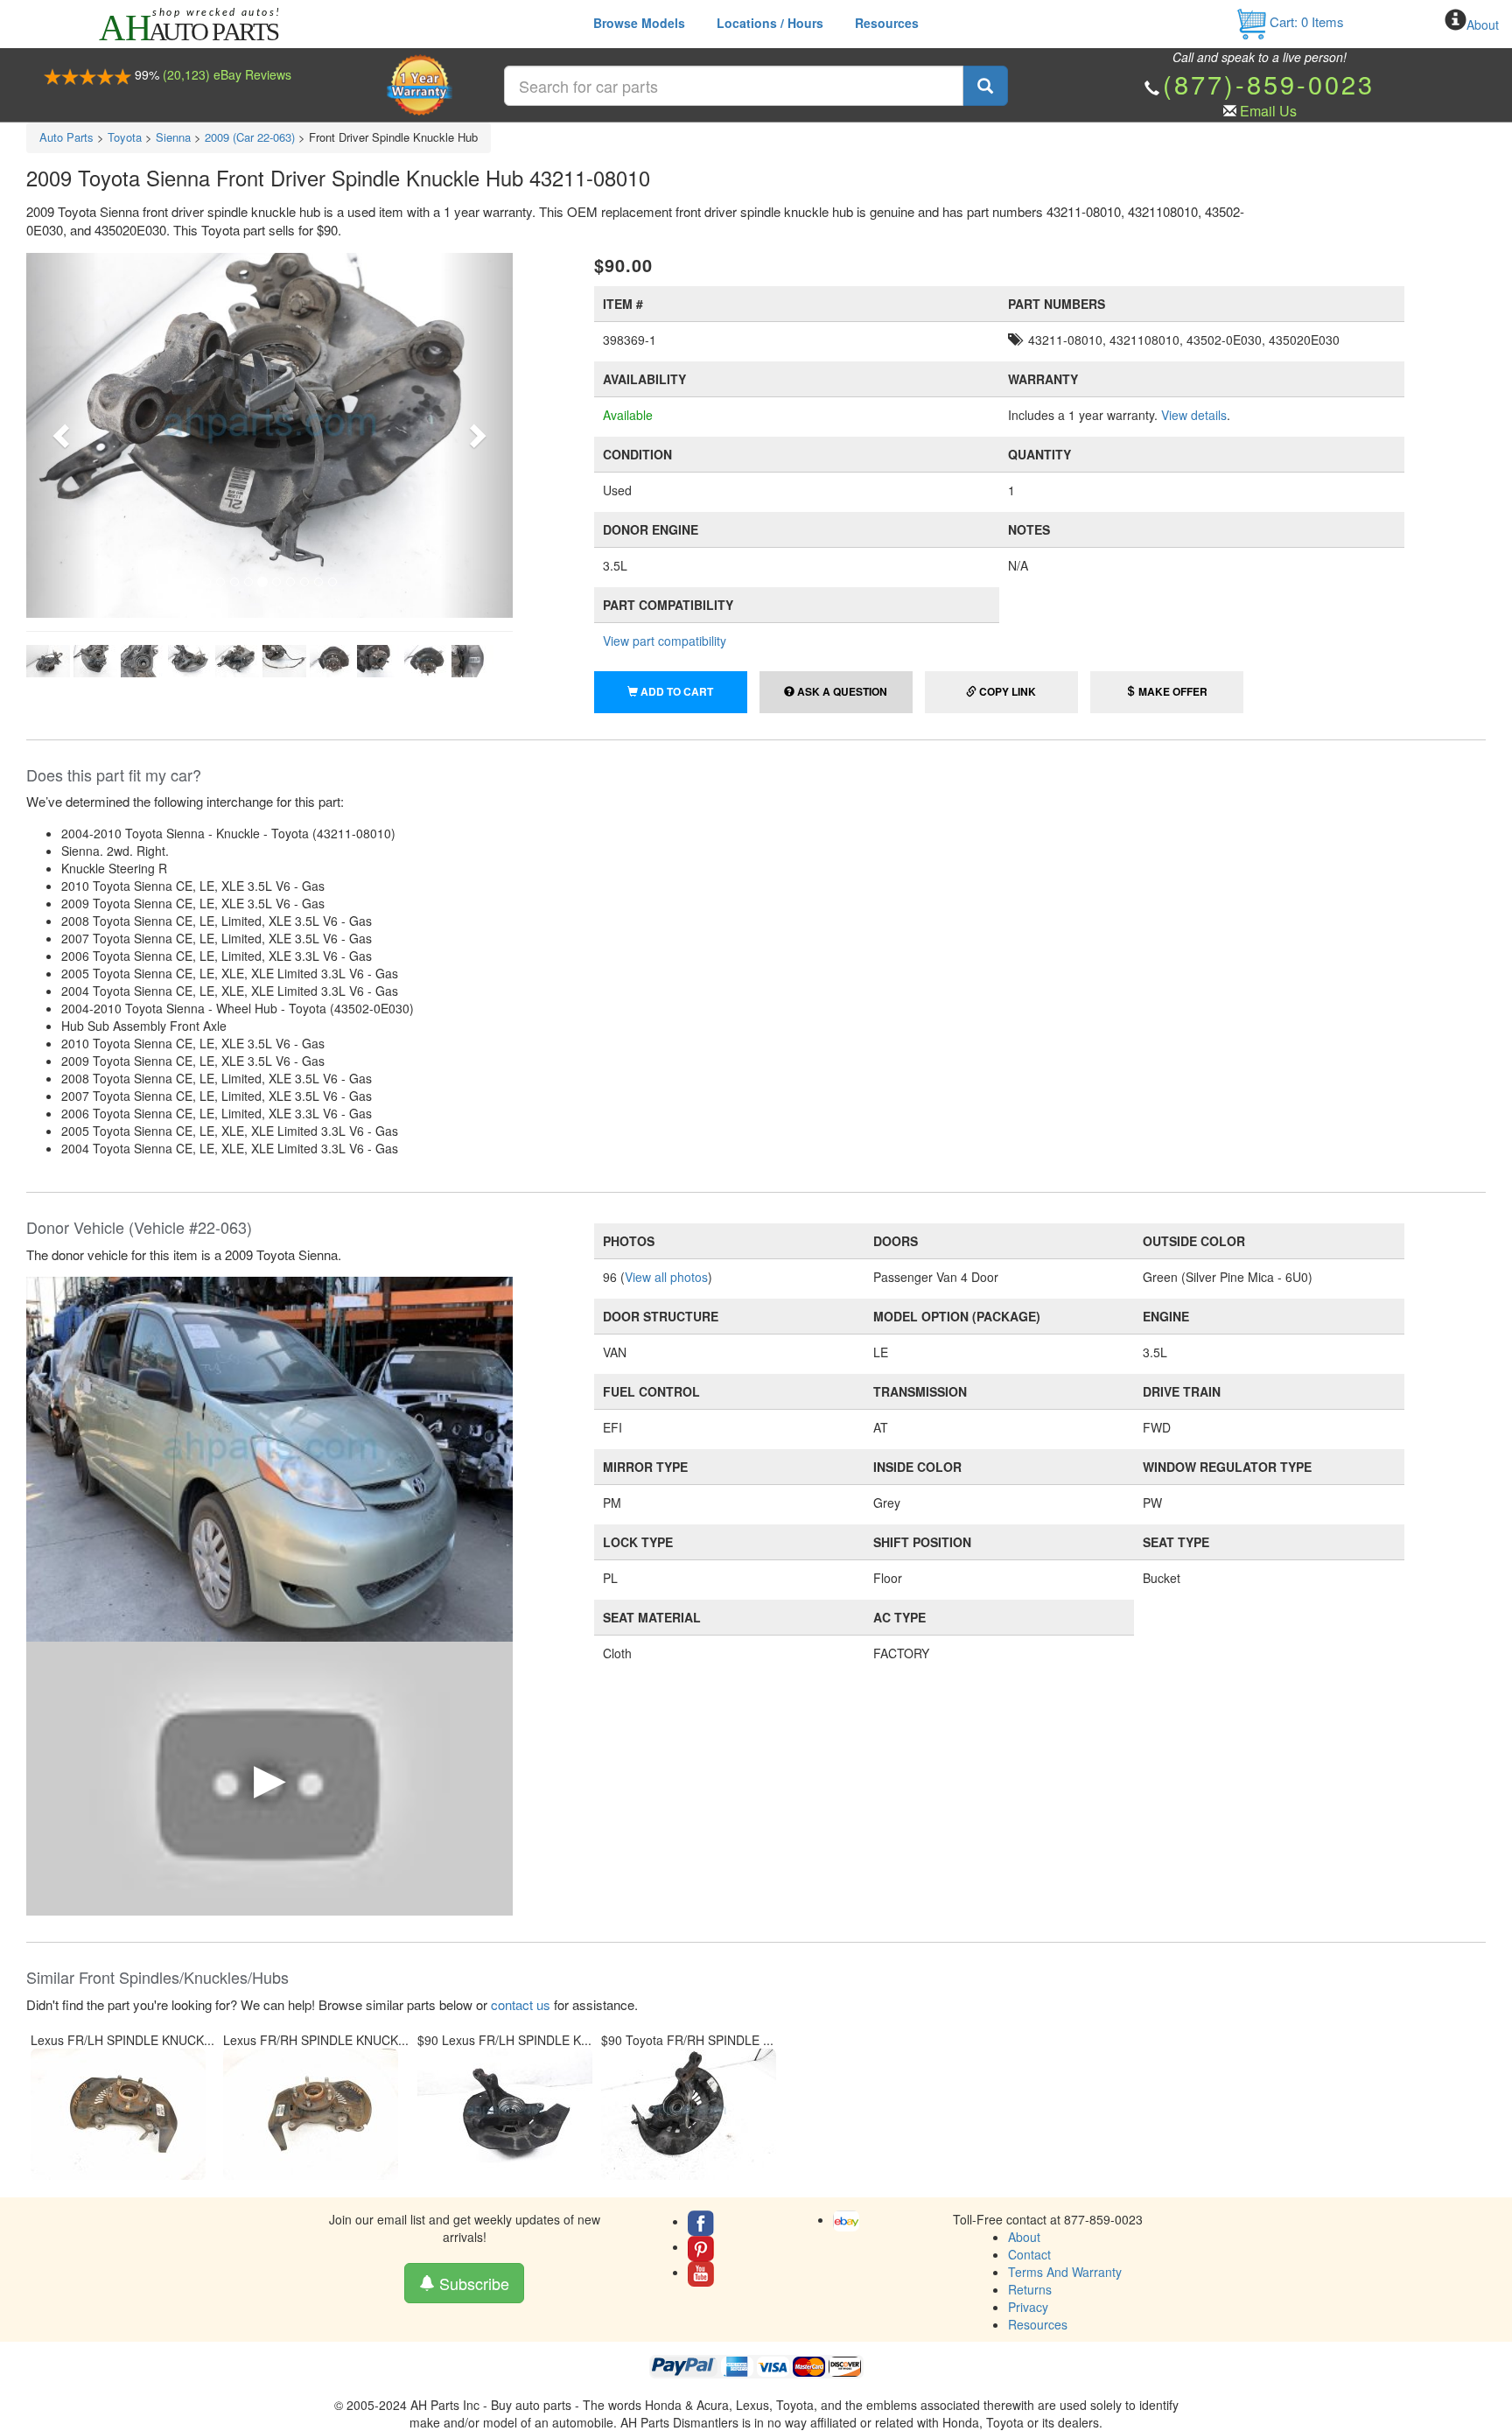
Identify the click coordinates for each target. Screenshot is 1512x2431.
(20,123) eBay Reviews (227, 74)
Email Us (1268, 111)
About (1483, 25)
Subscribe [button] (472, 2283)
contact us (521, 2004)
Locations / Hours (770, 23)
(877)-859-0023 (1269, 84)
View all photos (666, 1277)
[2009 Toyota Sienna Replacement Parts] (269, 1457)
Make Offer (1172, 691)
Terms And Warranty (1065, 2272)
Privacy (1028, 2307)
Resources (887, 23)
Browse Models (639, 23)
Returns (1030, 2289)
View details (1194, 415)
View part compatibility (665, 641)
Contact (1029, 2254)
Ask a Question (841, 691)
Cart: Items (1305, 21)
